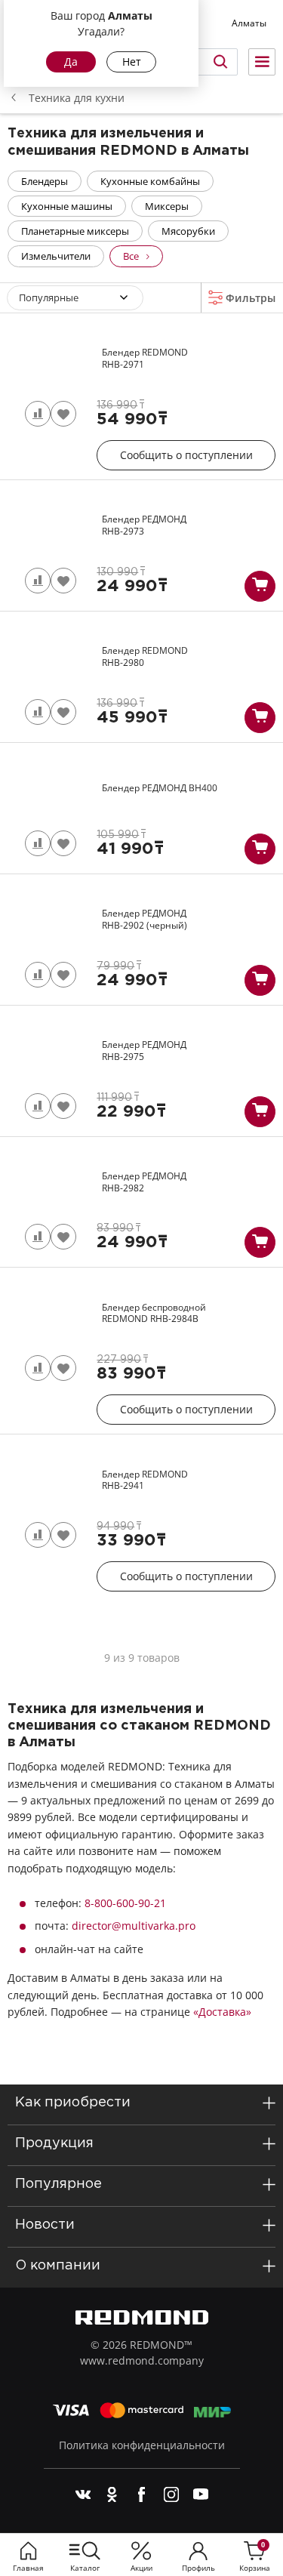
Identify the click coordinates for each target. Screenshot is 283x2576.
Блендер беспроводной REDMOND (154, 1313)
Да (71, 62)
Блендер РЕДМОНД (144, 525)
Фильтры (249, 298)
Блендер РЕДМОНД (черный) (145, 919)
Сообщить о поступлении (186, 455)
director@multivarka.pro (134, 1926)
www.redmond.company (142, 2360)
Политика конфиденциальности (142, 2445)
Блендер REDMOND (145, 358)
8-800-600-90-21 (125, 1903)
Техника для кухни (77, 98)
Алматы (249, 23)
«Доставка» (222, 2012)
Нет (132, 62)
